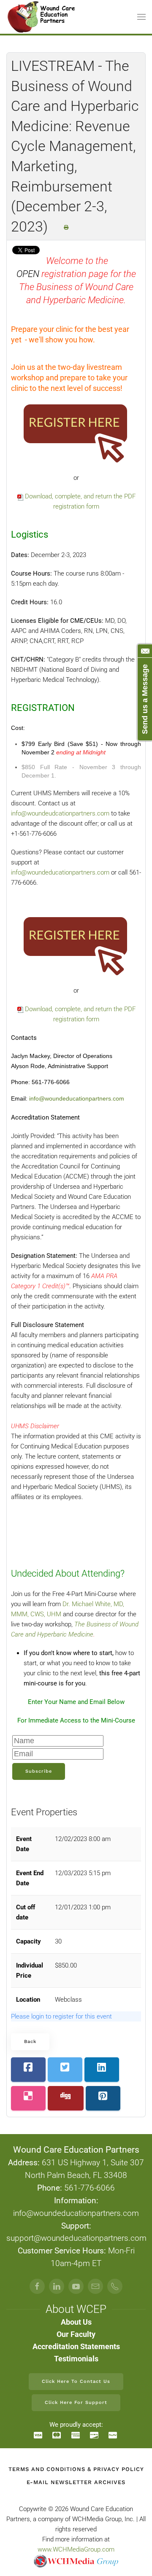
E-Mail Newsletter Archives (76, 2482)
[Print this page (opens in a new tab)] (66, 227)
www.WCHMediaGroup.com (76, 2549)
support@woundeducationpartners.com (76, 2238)
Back (30, 2042)
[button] (141, 17)
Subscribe (39, 1771)
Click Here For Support (76, 2402)
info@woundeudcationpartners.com (60, 813)
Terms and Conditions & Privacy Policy (76, 2469)
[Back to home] (42, 17)
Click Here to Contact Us (76, 2381)
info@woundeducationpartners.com (60, 872)
